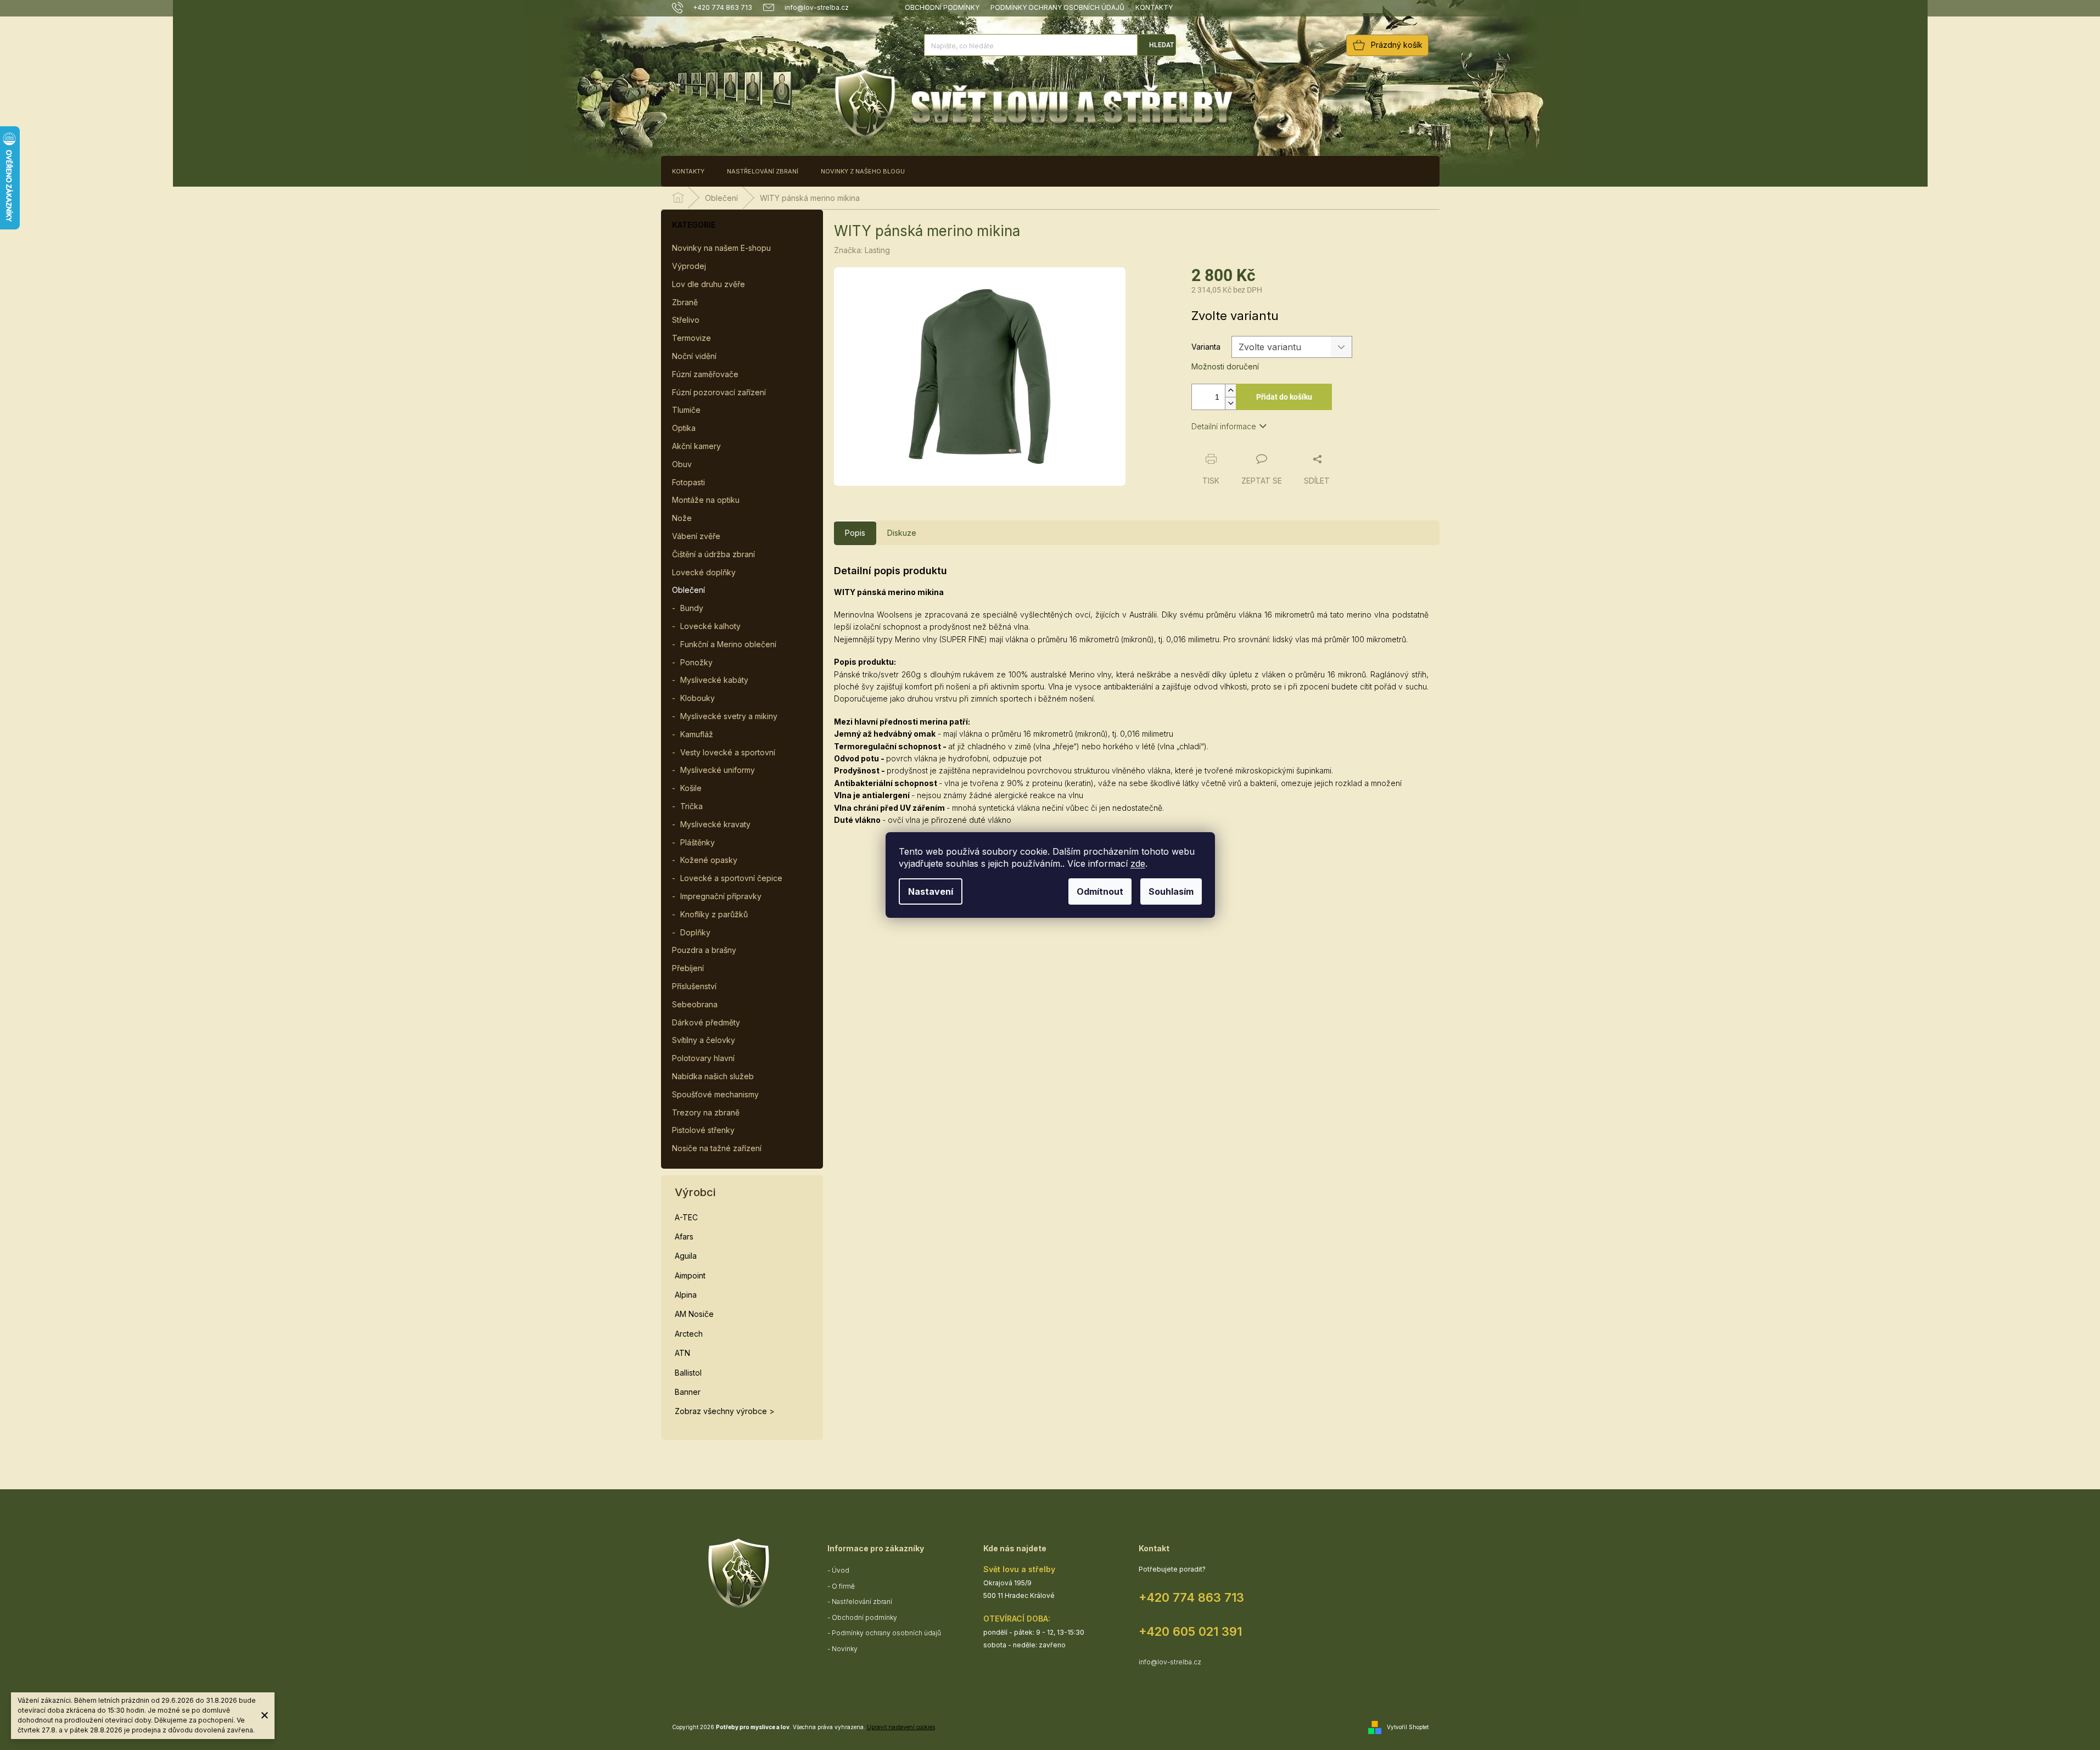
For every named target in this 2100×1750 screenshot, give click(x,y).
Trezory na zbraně (706, 1112)
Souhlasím (1171, 891)
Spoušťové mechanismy (715, 1094)
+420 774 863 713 (1191, 1597)
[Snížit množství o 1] (1230, 403)
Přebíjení (688, 968)
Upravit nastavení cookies (901, 1727)
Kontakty (1154, 7)
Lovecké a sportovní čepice (731, 878)
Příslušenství (694, 986)
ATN (682, 1353)
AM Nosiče (694, 1314)
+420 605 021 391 (1190, 1631)
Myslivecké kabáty (714, 680)
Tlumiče (686, 410)
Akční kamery (696, 446)
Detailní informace (1224, 426)
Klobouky (698, 698)
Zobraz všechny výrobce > (725, 1411)
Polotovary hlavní (703, 1058)
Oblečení (688, 590)
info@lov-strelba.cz (1170, 1662)
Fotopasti (688, 482)
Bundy (692, 608)
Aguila (686, 1256)
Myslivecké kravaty (715, 824)
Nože (682, 518)
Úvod (841, 1570)
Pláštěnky (698, 842)
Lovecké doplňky (704, 572)
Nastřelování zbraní (862, 1602)
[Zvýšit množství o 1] (1230, 391)
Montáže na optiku (706, 500)
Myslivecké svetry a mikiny (729, 716)
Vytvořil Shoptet (1408, 1727)
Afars (684, 1236)
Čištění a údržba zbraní (713, 554)
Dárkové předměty (706, 1022)
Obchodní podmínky (942, 7)
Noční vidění (694, 356)
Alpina (686, 1295)
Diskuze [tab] (902, 533)
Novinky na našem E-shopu (721, 248)
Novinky (845, 1649)
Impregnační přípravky (721, 896)
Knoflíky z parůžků (714, 914)
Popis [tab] (855, 533)
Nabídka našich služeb (713, 1076)
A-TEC (686, 1217)
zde (1138, 863)
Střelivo (686, 320)
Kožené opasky (709, 860)
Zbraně (685, 302)
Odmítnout (1100, 891)
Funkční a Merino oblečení (728, 644)
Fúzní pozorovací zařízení (719, 392)
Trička (691, 806)
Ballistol (688, 1373)
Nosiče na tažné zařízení (717, 1148)
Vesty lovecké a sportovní (728, 752)
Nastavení (931, 891)
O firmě (843, 1586)
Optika (684, 428)
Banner (688, 1392)
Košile (691, 788)
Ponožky (696, 662)
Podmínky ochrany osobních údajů (1057, 7)
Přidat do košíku (1284, 397)
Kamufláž (697, 734)
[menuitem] (688, 171)
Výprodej (689, 266)
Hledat (1161, 45)
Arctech (689, 1334)
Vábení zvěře (696, 536)
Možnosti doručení (1225, 366)
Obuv (682, 464)
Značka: (862, 250)
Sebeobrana (695, 1004)
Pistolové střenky (703, 1130)
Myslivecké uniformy (718, 770)
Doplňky (695, 932)
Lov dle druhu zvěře (709, 284)
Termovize (691, 338)
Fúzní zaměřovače (705, 374)
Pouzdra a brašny (704, 950)
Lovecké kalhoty (710, 626)
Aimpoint (690, 1275)
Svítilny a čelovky (704, 1040)
